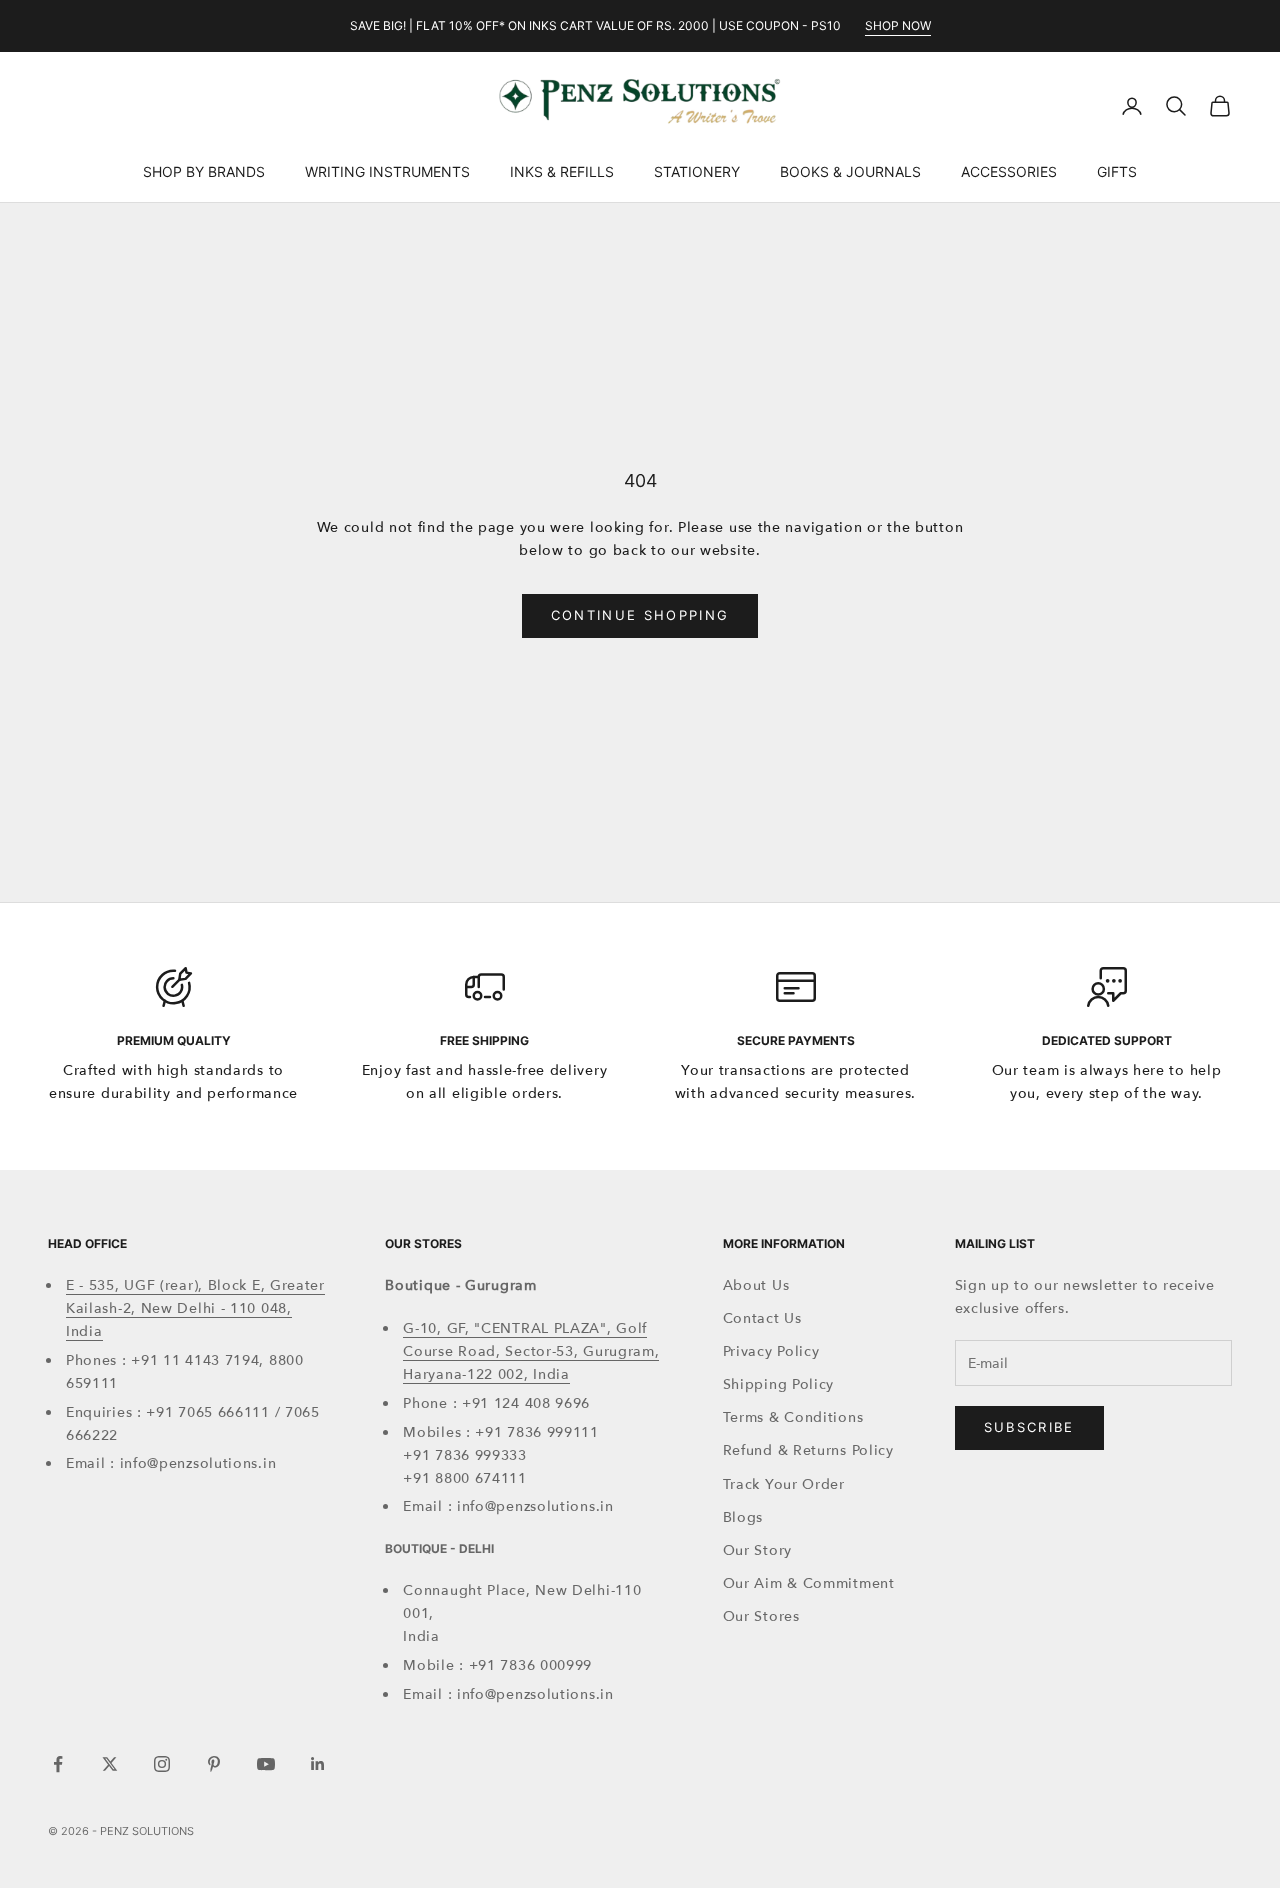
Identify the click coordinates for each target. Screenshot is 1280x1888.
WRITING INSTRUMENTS (387, 171)
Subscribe (1029, 1427)
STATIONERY (697, 171)
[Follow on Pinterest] (214, 1764)
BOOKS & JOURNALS (850, 171)
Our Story (757, 1550)
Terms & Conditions (793, 1417)
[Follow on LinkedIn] (318, 1764)
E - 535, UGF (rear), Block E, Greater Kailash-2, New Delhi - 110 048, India (195, 1308)
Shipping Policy (779, 1384)
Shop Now (898, 25)
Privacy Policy (771, 1351)
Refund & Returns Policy (808, 1450)
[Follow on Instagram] (162, 1764)
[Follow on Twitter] (110, 1764)
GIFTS (1117, 171)
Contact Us (762, 1318)
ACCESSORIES (1009, 171)
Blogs (743, 1517)
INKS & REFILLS (562, 171)
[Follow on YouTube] (266, 1764)
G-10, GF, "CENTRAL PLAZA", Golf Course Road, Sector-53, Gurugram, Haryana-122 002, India (531, 1351)
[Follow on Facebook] (58, 1764)
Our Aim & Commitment (809, 1583)
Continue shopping (640, 615)
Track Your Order (784, 1484)
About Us (756, 1285)
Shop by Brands (204, 171)
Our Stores (761, 1616)
